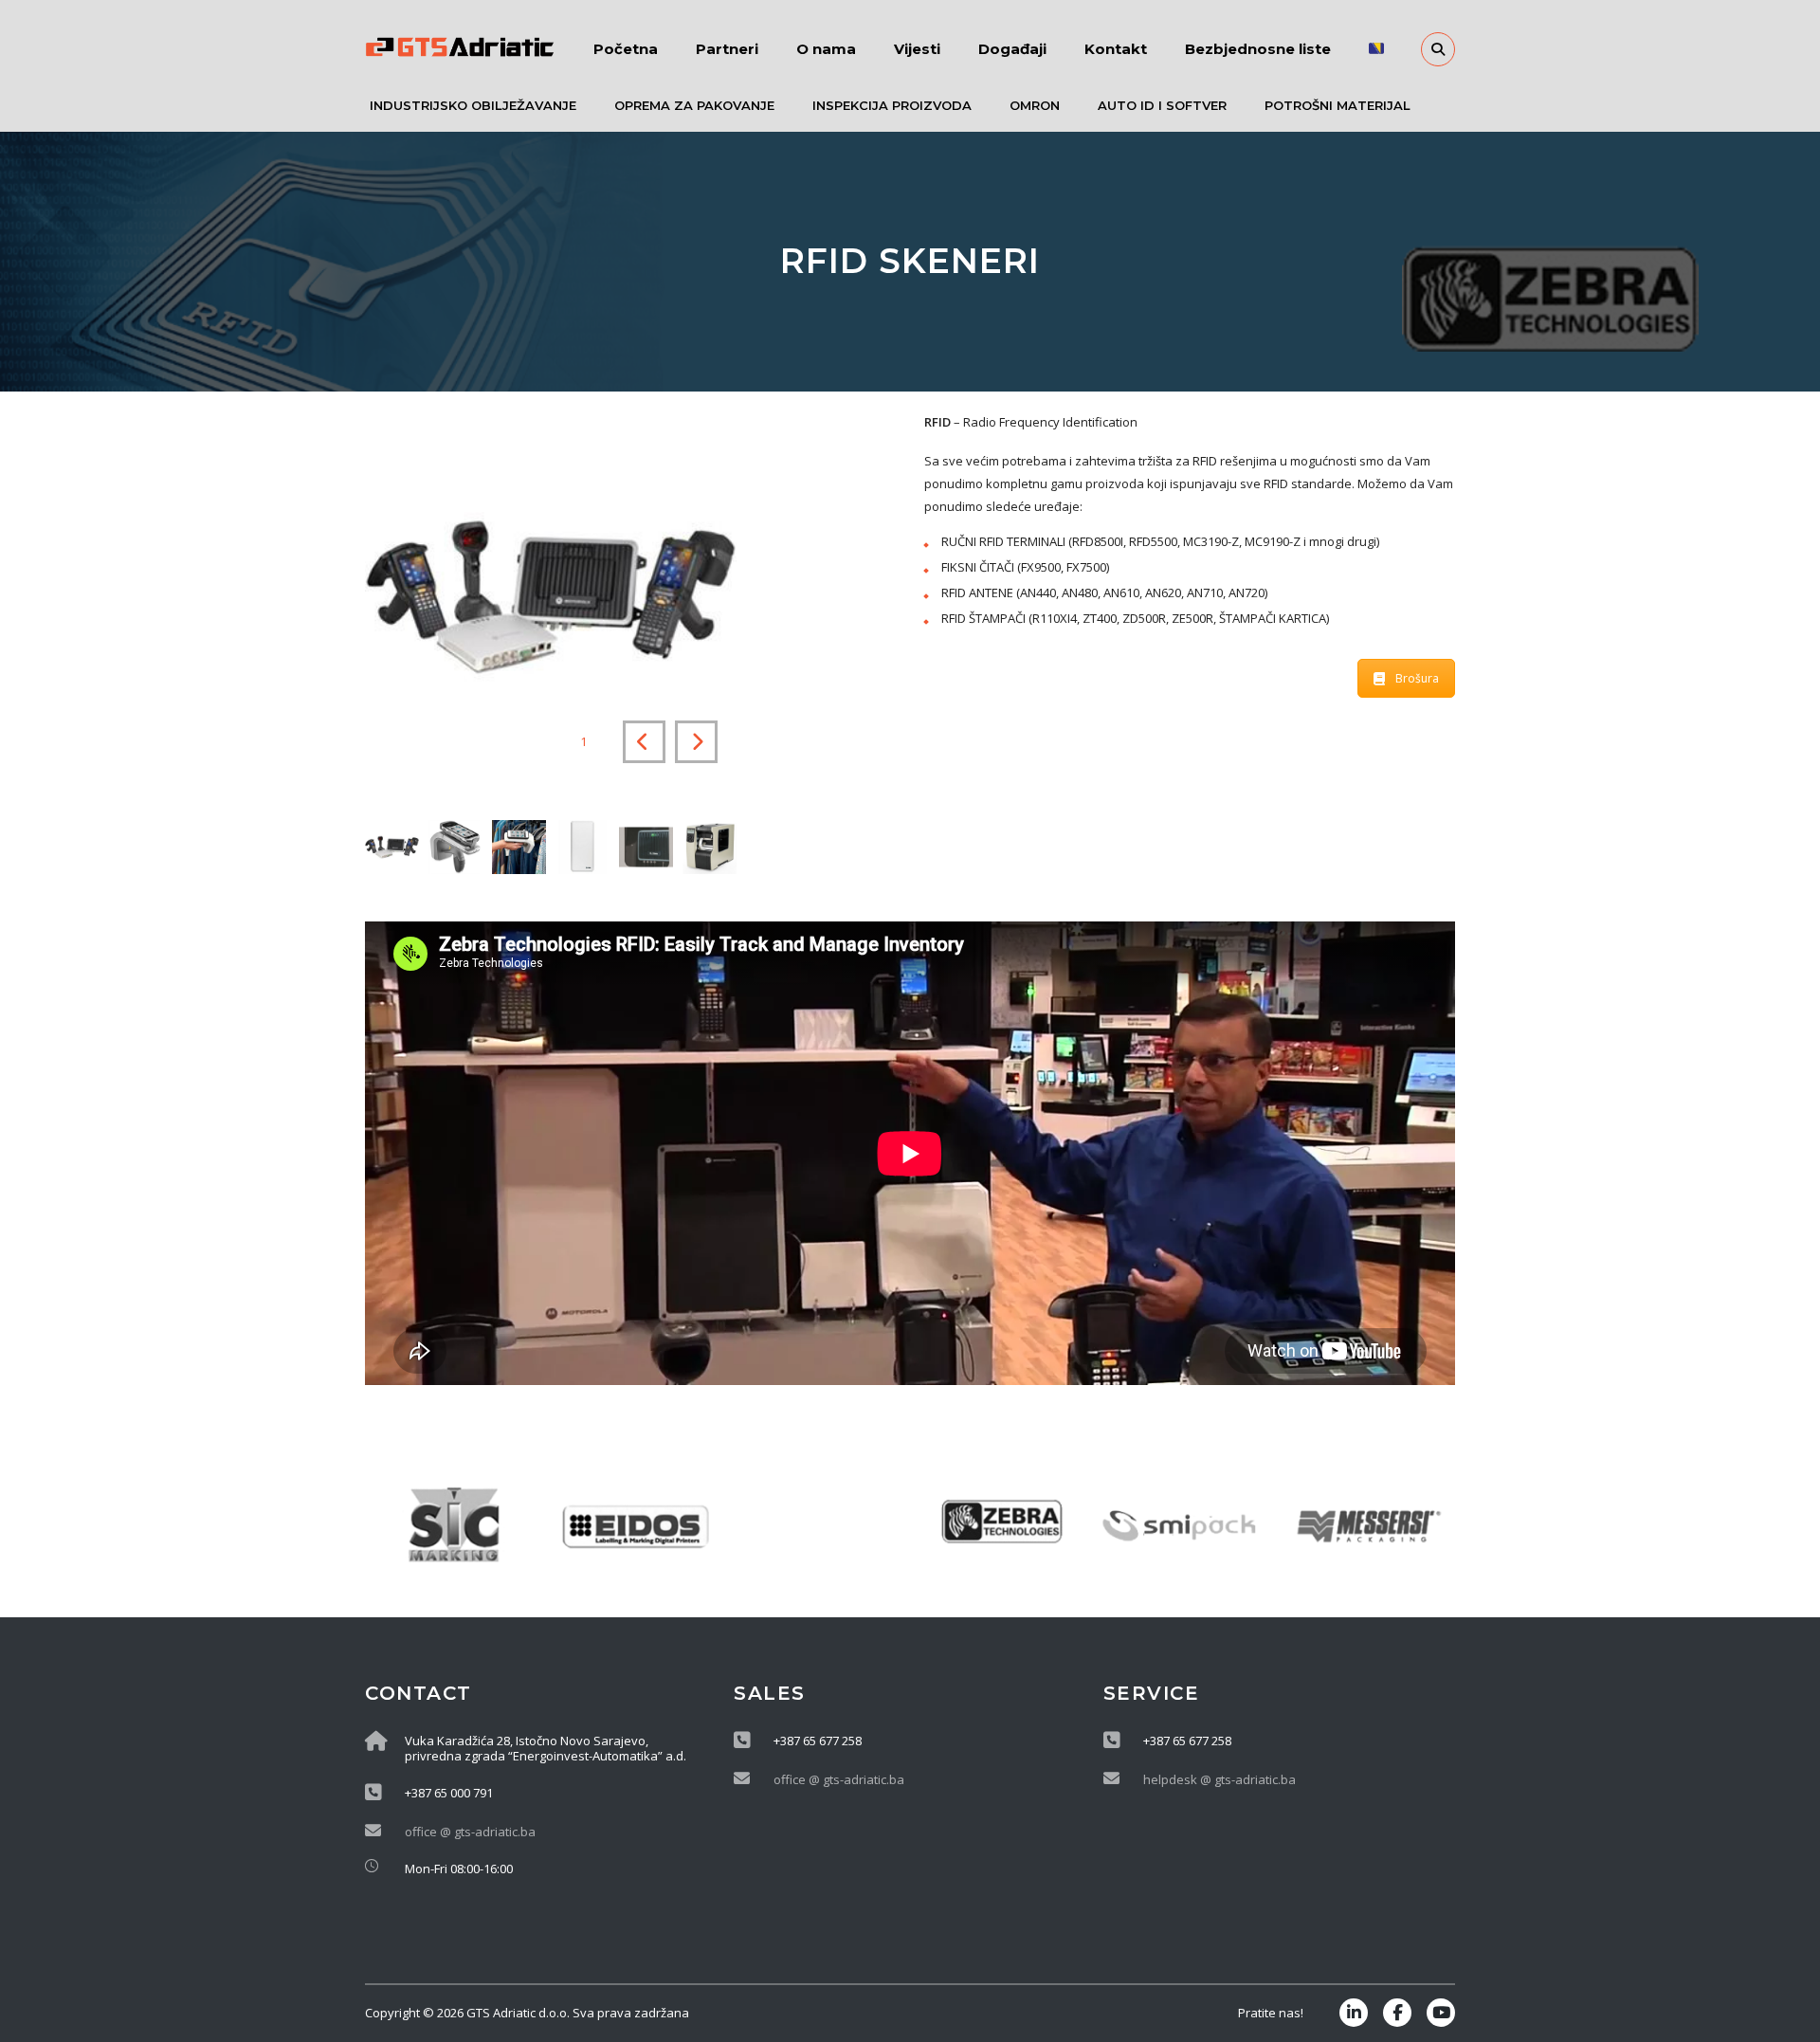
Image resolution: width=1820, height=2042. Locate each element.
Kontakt (1116, 49)
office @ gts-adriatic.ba (470, 1832)
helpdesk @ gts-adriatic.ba (1219, 1779)
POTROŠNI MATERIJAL (1338, 105)
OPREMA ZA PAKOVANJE (694, 105)
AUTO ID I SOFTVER (1162, 105)
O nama (826, 49)
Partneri (727, 49)
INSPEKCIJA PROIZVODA (892, 105)
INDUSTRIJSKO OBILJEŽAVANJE (473, 105)
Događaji (1012, 49)
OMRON (1035, 105)
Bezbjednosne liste (1258, 49)
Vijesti (917, 49)
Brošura (1417, 678)
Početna (626, 49)
